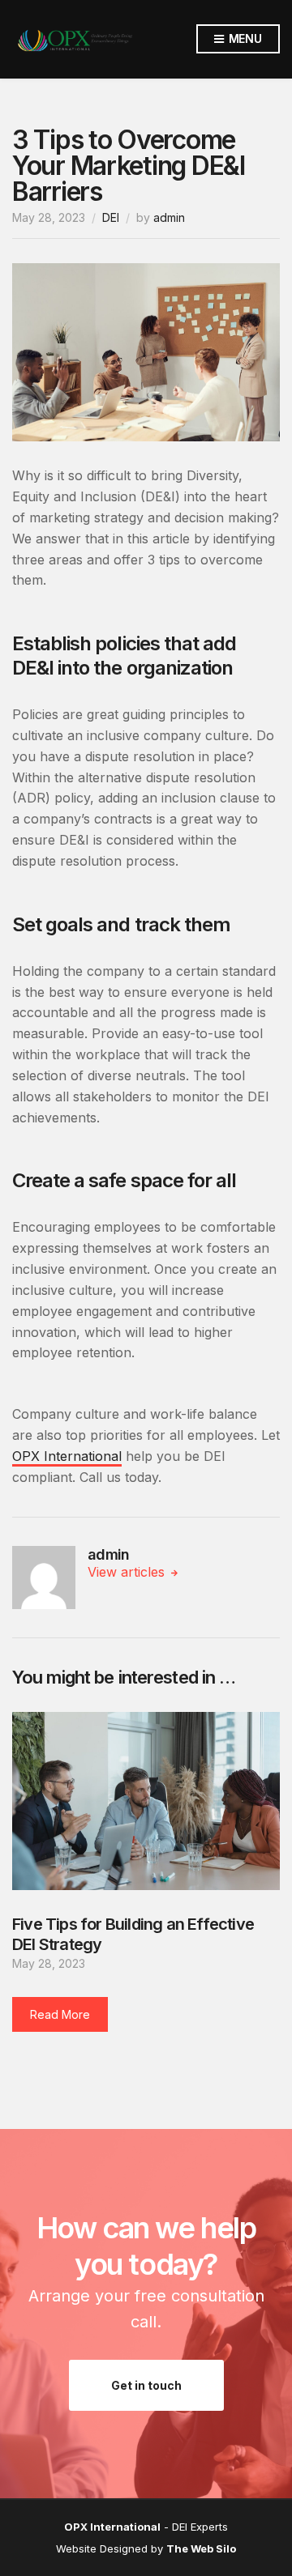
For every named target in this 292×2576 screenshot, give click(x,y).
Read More (60, 2014)
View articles (128, 1572)
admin (169, 217)
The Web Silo (201, 2548)
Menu (244, 38)
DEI (111, 217)
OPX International (67, 1456)
